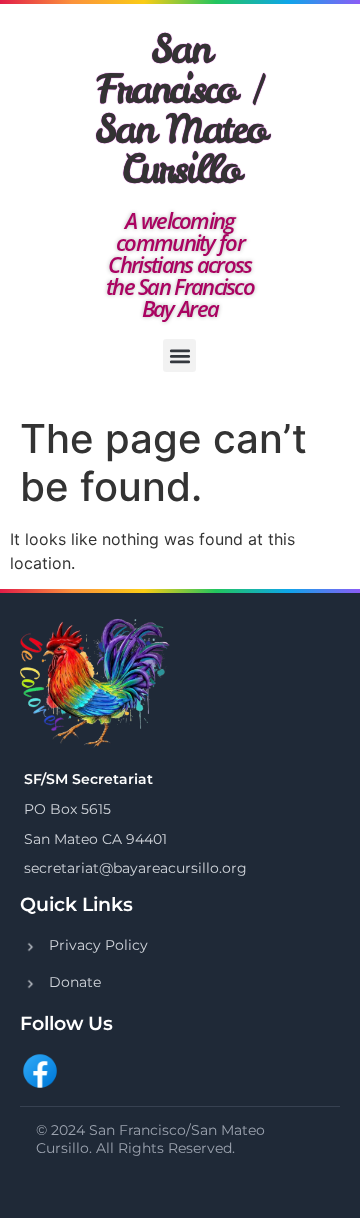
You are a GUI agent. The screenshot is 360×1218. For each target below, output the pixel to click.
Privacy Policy (98, 945)
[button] (179, 355)
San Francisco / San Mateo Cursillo (180, 109)
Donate (75, 982)
